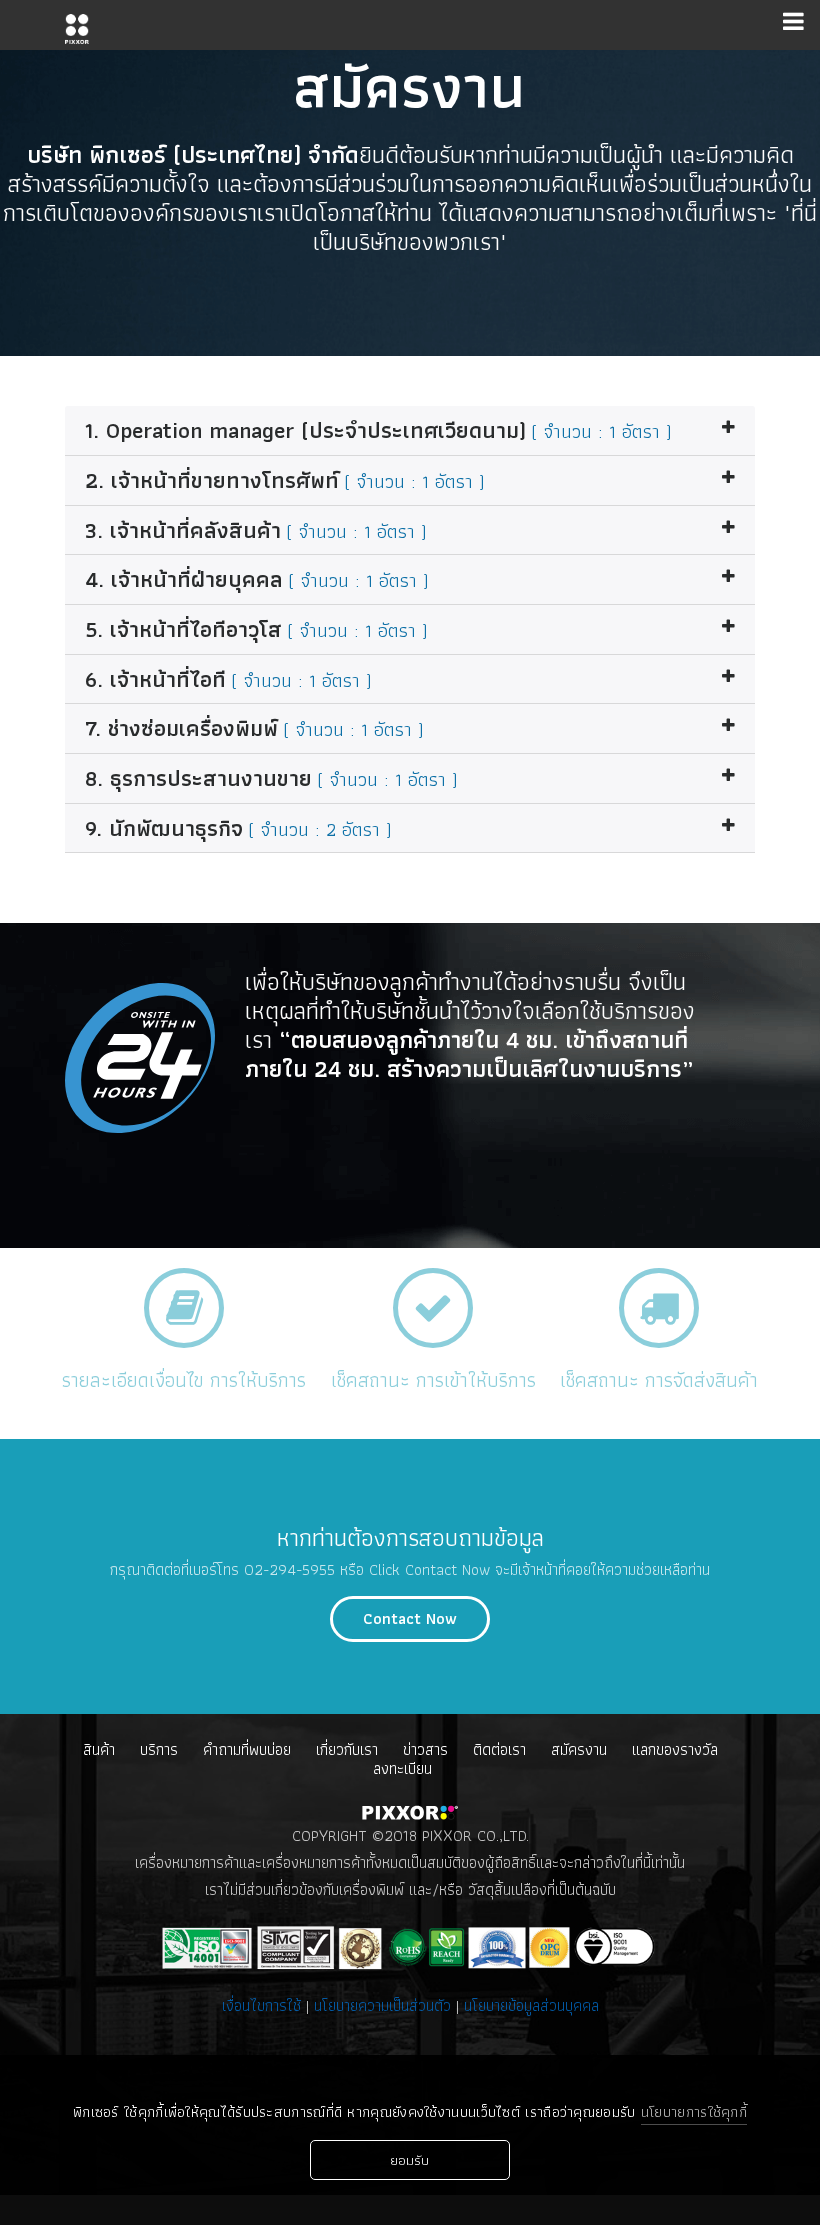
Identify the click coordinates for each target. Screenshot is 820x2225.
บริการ (159, 1749)
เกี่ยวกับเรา (347, 1749)
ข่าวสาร (425, 1749)
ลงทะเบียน (402, 1768)
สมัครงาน (579, 1749)
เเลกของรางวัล (675, 1749)
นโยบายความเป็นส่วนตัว (382, 2005)
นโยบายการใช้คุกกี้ (694, 2112)
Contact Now (410, 1618)
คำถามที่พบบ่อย (247, 1749)
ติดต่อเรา (499, 1749)
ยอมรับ (409, 2160)
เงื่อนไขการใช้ (264, 2005)
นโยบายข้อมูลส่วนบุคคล (531, 2005)
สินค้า (99, 1749)
